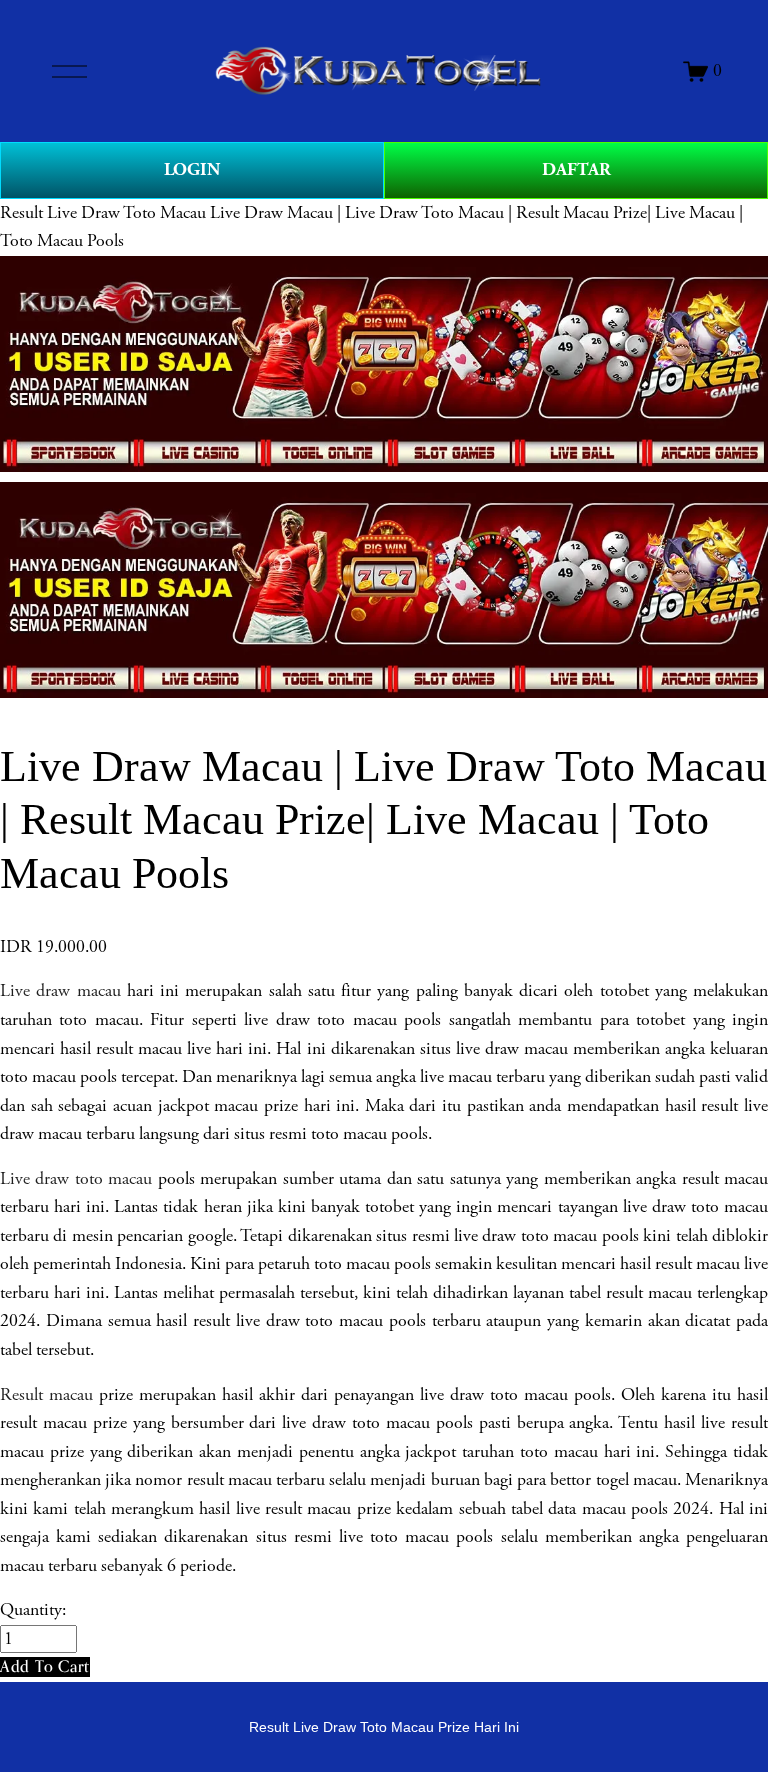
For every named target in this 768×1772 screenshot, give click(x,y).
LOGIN (192, 169)
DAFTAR (576, 169)
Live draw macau (60, 991)
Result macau (46, 1395)
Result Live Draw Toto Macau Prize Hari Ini (384, 1727)
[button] (45, 1666)
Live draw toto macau (76, 1179)
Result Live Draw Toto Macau (103, 213)
